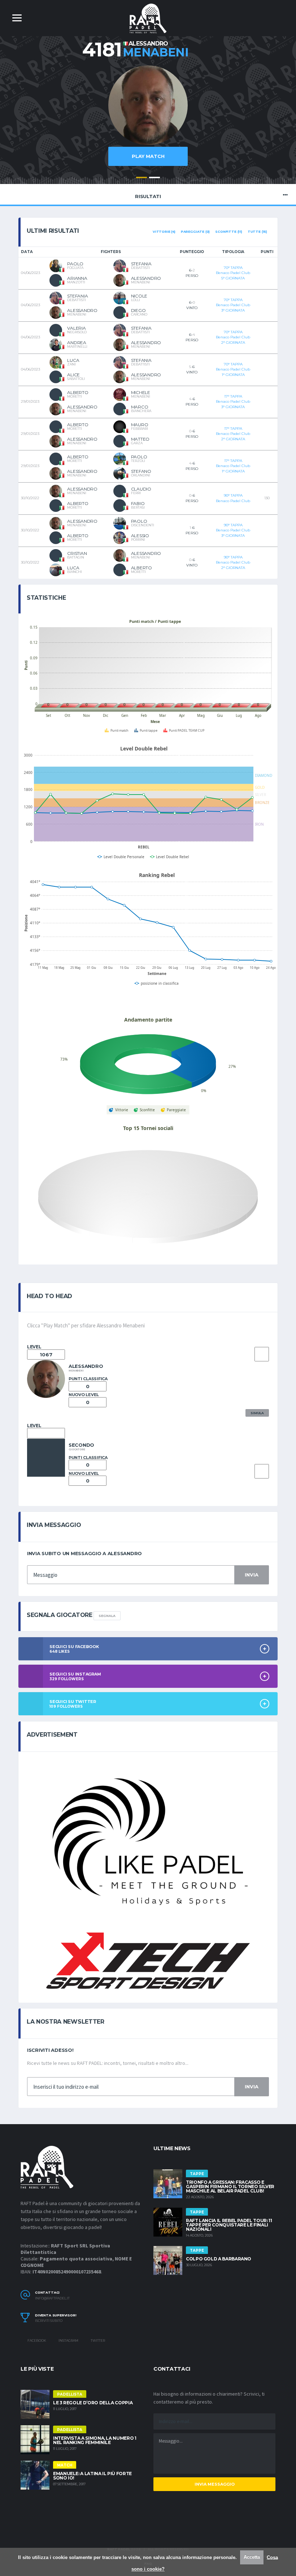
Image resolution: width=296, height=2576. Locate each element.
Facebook (36, 2340)
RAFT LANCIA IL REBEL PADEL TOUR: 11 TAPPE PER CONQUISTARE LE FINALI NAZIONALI (229, 2225)
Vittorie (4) (164, 232)
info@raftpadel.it (52, 2298)
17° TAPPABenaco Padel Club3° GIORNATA (233, 402)
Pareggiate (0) (195, 232)
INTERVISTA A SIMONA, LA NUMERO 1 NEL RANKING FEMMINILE (95, 2440)
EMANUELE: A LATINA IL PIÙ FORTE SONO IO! (92, 2476)
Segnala (107, 1616)
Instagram (68, 2340)
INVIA (252, 1575)
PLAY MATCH (148, 156)
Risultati (148, 196)
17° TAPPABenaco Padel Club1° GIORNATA (233, 466)
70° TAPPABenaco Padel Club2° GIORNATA (233, 337)
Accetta (252, 2557)
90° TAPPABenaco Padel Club (233, 498)
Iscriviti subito (49, 2321)
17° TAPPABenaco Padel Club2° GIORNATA (233, 434)
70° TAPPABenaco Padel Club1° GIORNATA (233, 369)
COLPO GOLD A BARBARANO (219, 2259)
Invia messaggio (215, 2484)
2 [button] (154, 177)
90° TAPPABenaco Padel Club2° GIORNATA (233, 562)
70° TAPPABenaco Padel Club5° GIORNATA (233, 273)
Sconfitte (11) (228, 232)
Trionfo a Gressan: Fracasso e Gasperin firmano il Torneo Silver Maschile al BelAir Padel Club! (230, 2186)
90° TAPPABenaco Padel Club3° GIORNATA (233, 530)
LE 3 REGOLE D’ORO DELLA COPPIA (93, 2403)
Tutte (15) (257, 232)
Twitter (97, 2340)
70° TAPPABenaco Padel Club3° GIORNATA (233, 305)
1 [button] (142, 177)
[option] (148, 119)
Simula (257, 1413)
